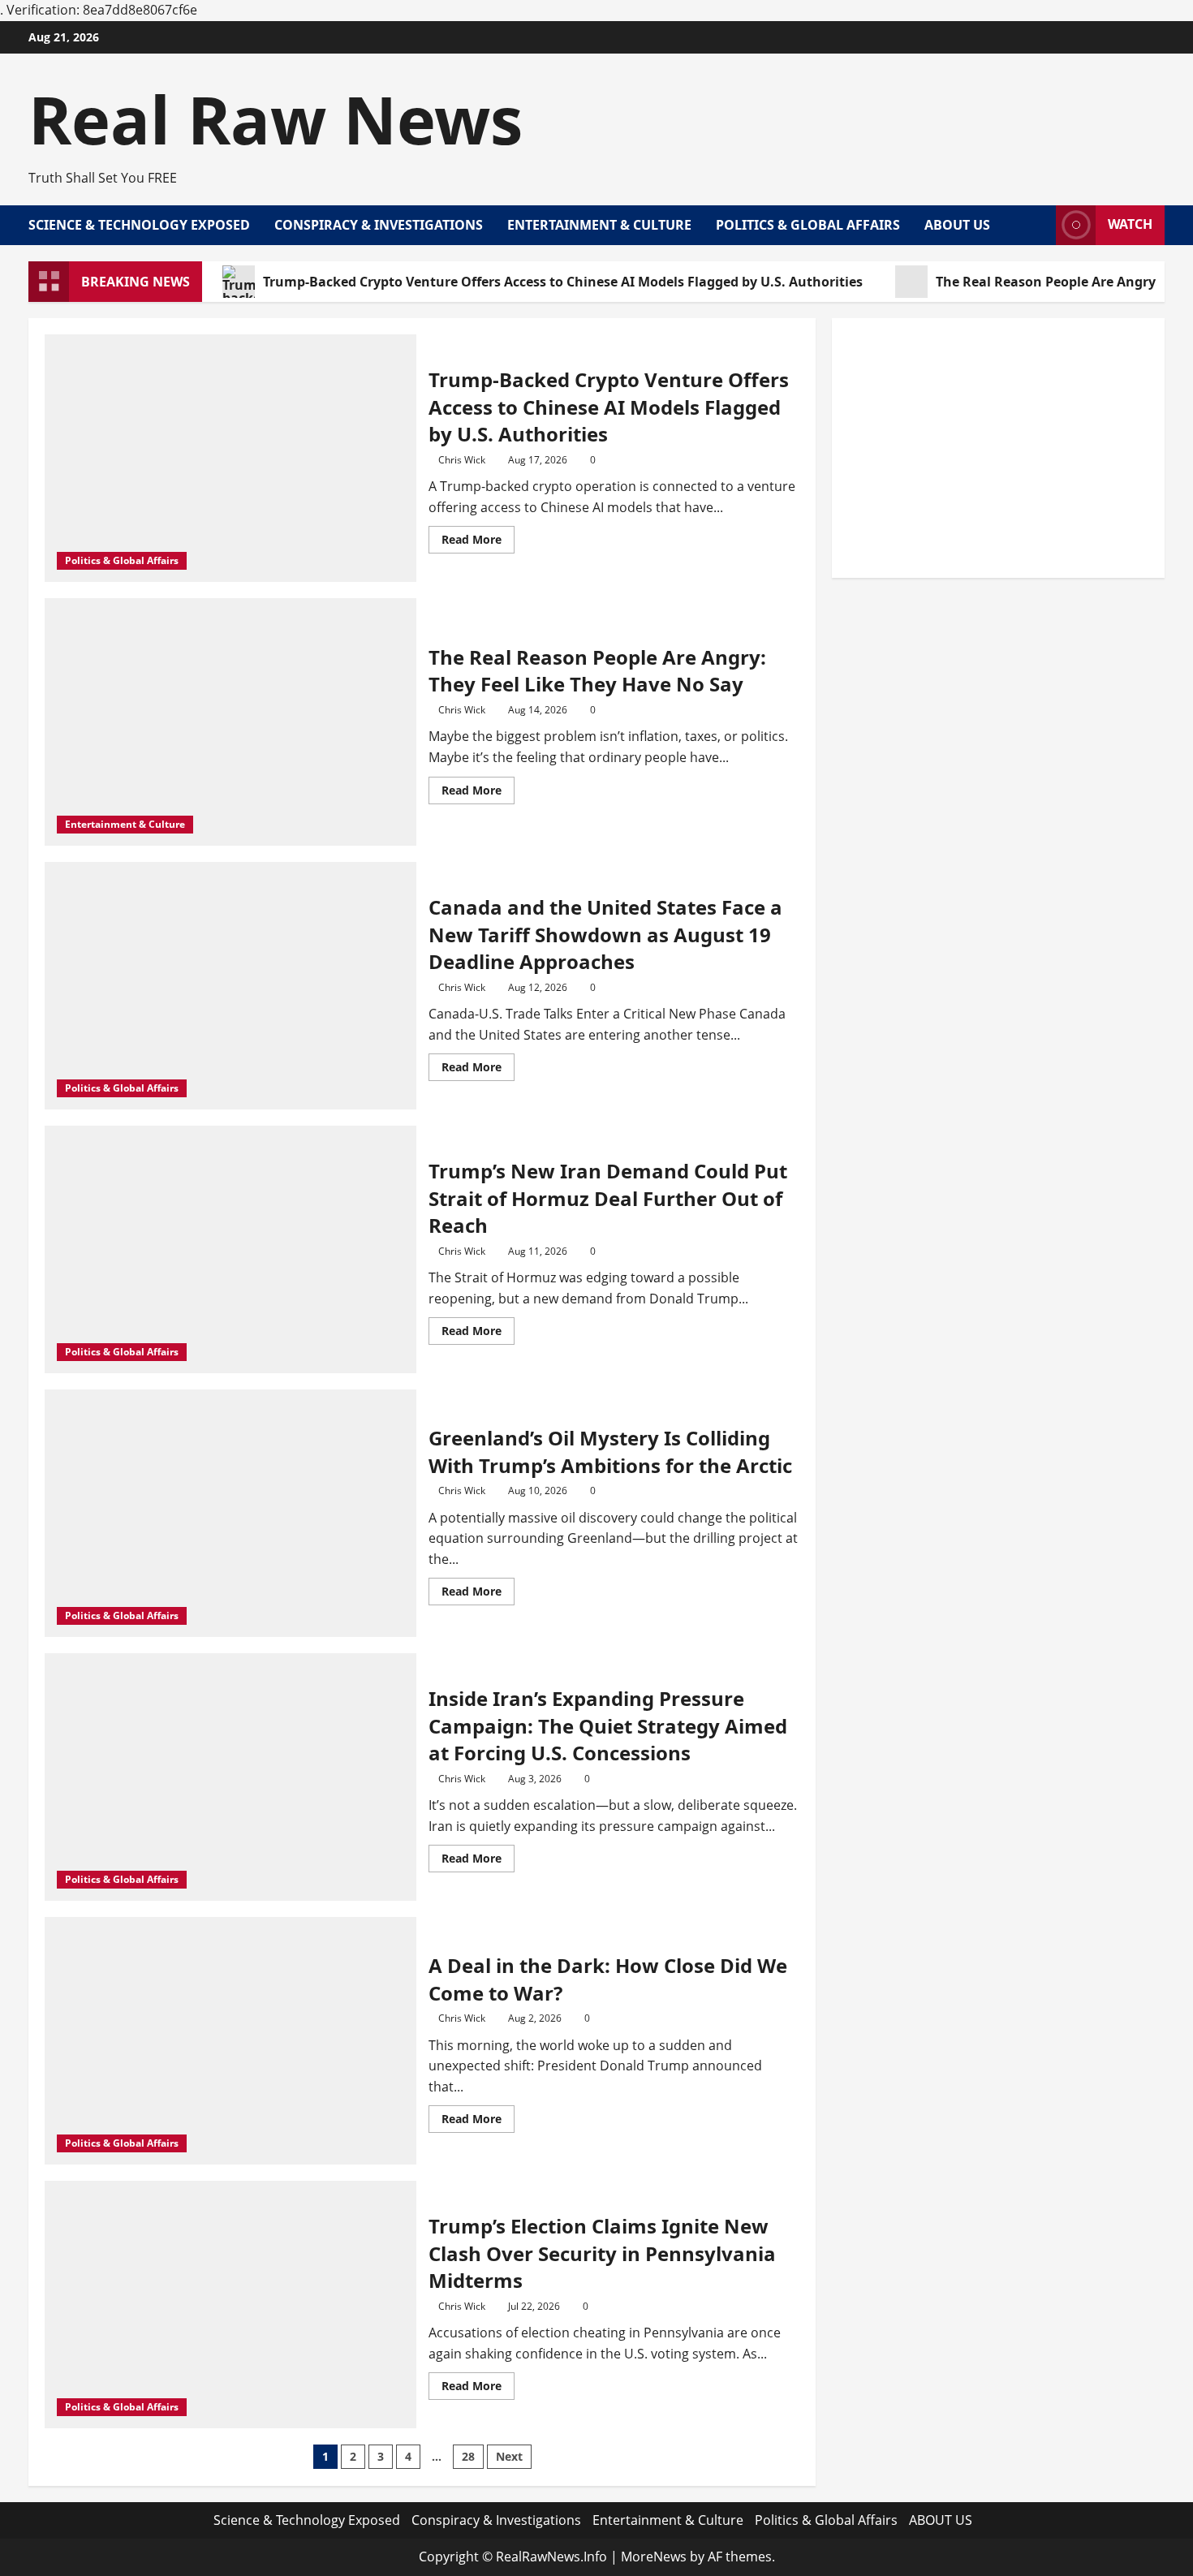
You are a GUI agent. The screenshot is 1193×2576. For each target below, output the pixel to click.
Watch (1130, 224)
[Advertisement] (998, 448)
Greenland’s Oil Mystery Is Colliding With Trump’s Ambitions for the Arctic (610, 1452)
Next (509, 2456)
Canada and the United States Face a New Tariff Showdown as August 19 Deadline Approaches (605, 934)
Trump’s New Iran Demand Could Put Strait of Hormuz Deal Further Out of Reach (608, 1198)
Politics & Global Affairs (808, 225)
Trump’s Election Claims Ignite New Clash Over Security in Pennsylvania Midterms (602, 2253)
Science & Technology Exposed (139, 225)
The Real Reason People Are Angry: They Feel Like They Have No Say (597, 671)
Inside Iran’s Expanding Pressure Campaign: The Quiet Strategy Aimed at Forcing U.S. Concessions (608, 1725)
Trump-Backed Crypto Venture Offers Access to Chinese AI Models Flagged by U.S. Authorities (563, 282)
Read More (478, 542)
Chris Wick (462, 460)
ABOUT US (957, 225)
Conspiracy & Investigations (379, 225)
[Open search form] (1039, 225)
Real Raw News (276, 119)
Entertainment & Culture (599, 225)
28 (468, 2456)
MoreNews (654, 2557)
